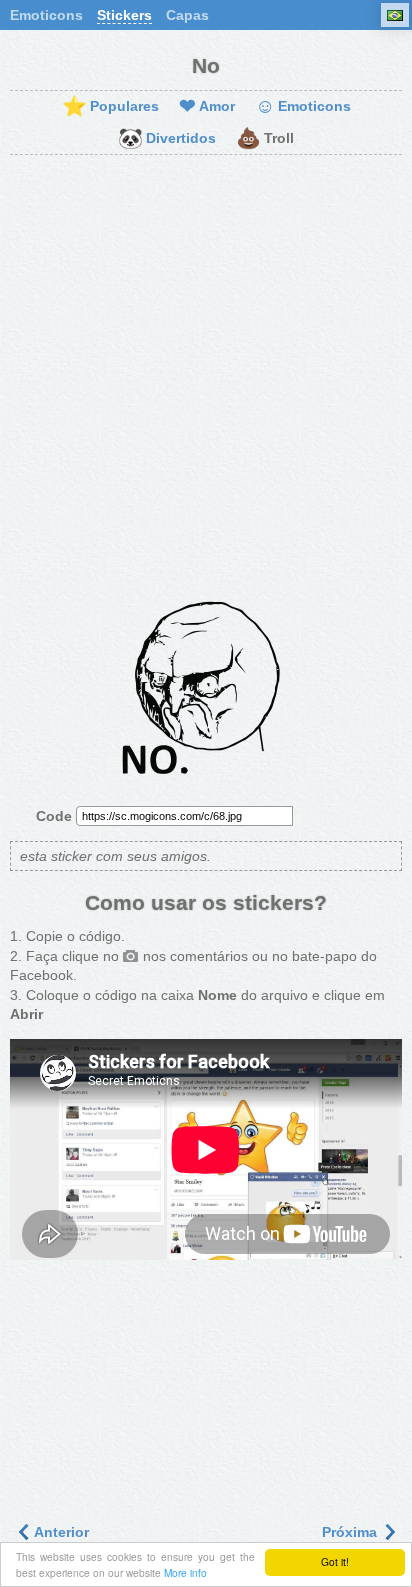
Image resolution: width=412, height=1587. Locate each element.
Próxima (351, 1532)
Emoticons (46, 15)
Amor (207, 107)
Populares (110, 107)
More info (185, 1572)
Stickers (124, 15)
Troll (265, 139)
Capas (187, 15)
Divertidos (167, 139)
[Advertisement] (206, 381)
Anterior (60, 1532)
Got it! (335, 1561)
